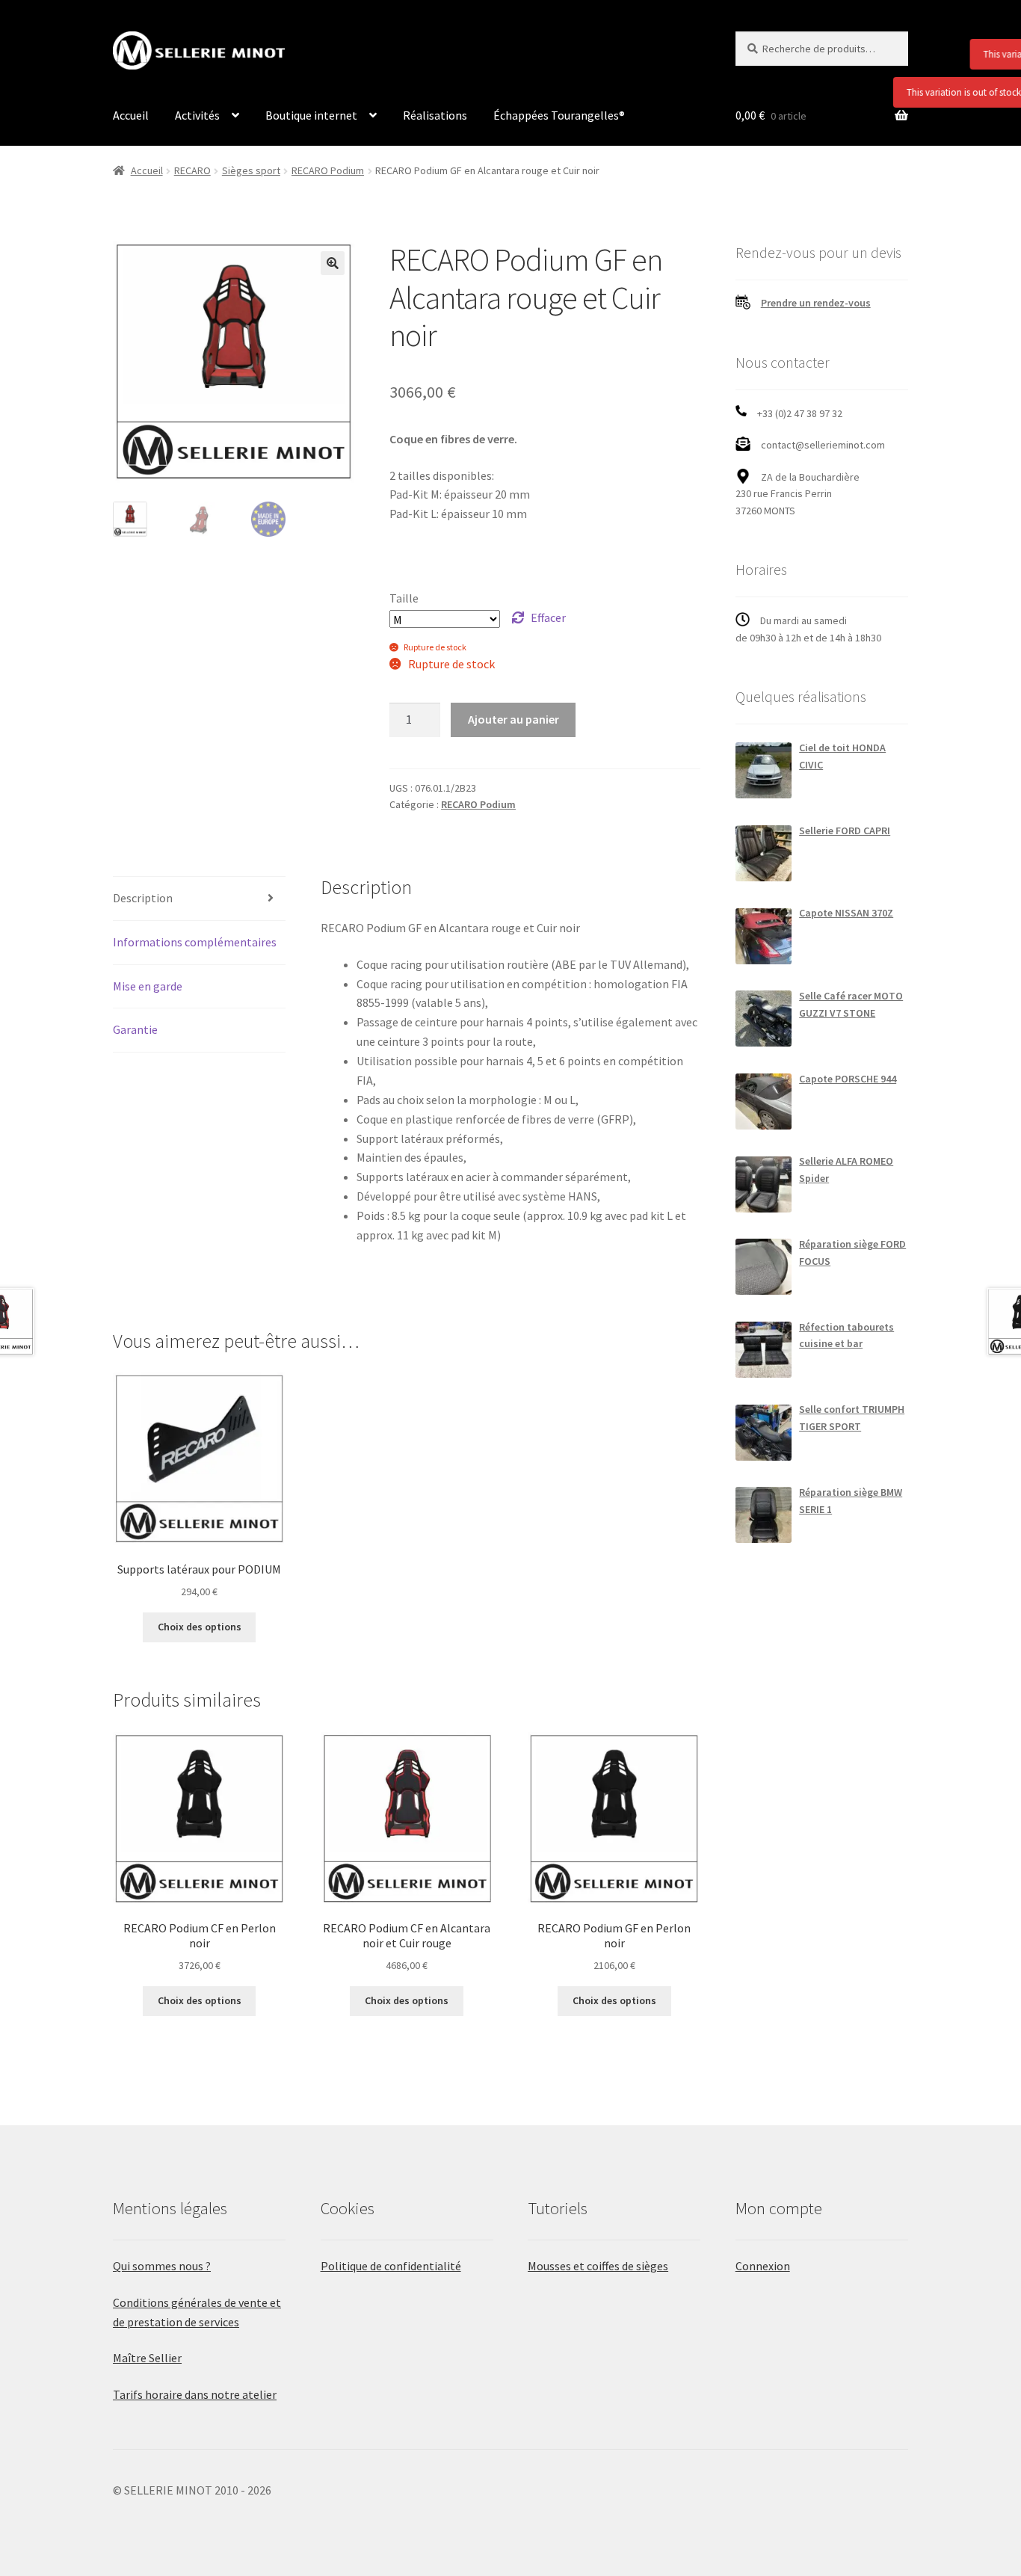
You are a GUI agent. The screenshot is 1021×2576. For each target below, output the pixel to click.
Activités (197, 115)
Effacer (548, 617)
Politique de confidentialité (391, 2266)
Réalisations (435, 115)
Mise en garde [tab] (148, 986)
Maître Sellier (147, 2358)
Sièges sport (251, 170)
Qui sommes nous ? (162, 2266)
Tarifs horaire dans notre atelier (195, 2394)
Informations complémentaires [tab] (195, 942)
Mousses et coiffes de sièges (598, 2266)
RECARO (192, 170)
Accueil (131, 115)
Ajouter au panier (513, 719)
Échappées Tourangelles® (559, 115)
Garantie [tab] (135, 1029)
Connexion (763, 2266)
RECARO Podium (328, 170)
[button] (333, 263)
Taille (404, 598)
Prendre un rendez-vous (816, 303)
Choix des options (200, 1627)
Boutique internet (311, 115)
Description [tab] (143, 898)
